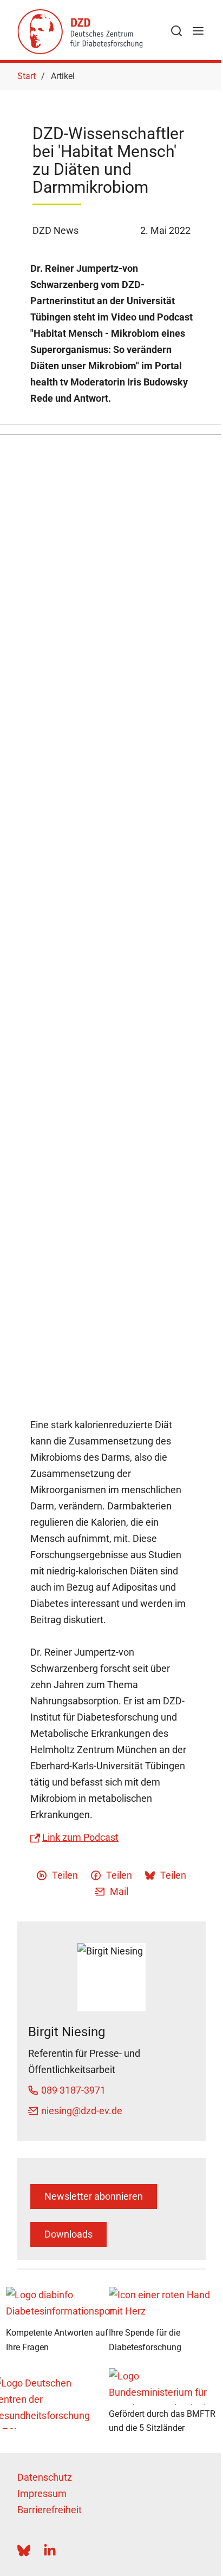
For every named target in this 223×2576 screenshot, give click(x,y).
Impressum (42, 2493)
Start (27, 76)
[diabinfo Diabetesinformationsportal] (60, 2305)
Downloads (68, 2234)
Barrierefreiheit (50, 2510)
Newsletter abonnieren (94, 2196)
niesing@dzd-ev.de (82, 2111)
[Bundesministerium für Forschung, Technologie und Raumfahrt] (163, 2387)
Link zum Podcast (80, 1837)
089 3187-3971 (73, 2090)
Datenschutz (45, 2477)
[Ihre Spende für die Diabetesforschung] (163, 2305)
